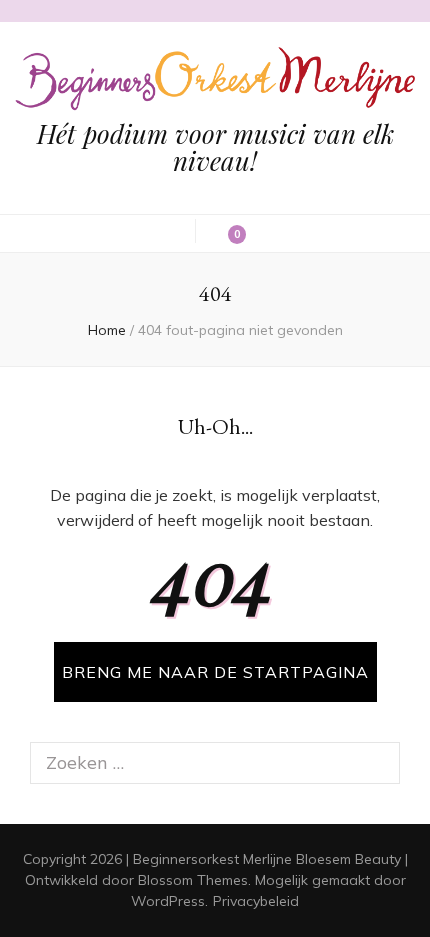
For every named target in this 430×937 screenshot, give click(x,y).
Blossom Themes (193, 880)
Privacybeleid (256, 901)
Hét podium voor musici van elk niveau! (215, 147)
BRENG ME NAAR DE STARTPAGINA (215, 672)
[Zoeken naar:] (198, 763)
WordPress (168, 901)
